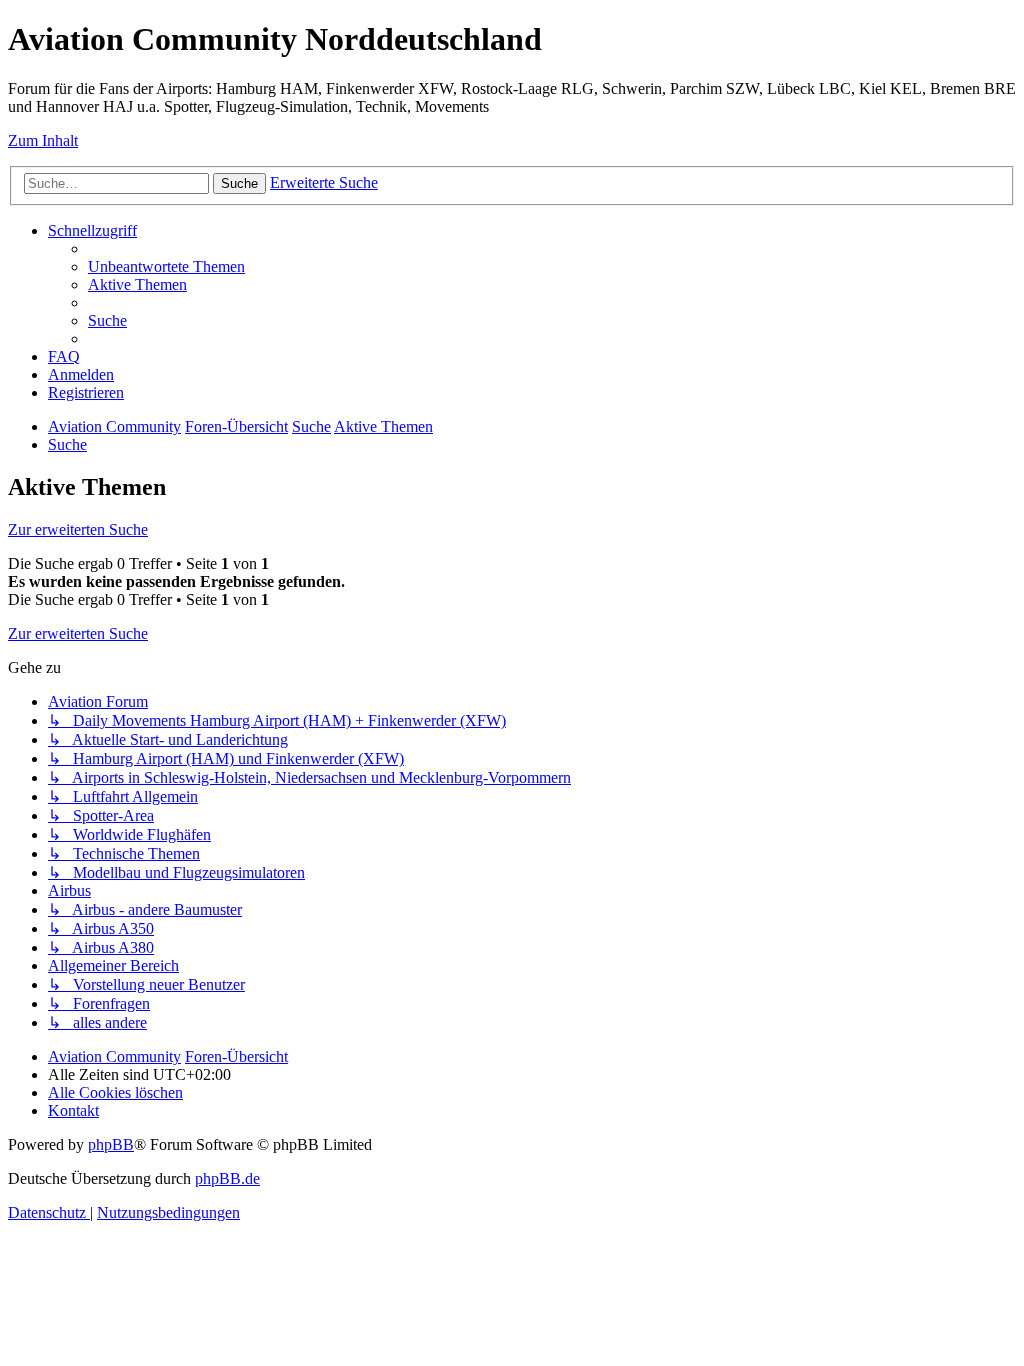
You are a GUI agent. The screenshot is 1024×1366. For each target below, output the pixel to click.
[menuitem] (166, 266)
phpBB (111, 1144)
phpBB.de (227, 1178)
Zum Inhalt (43, 140)
